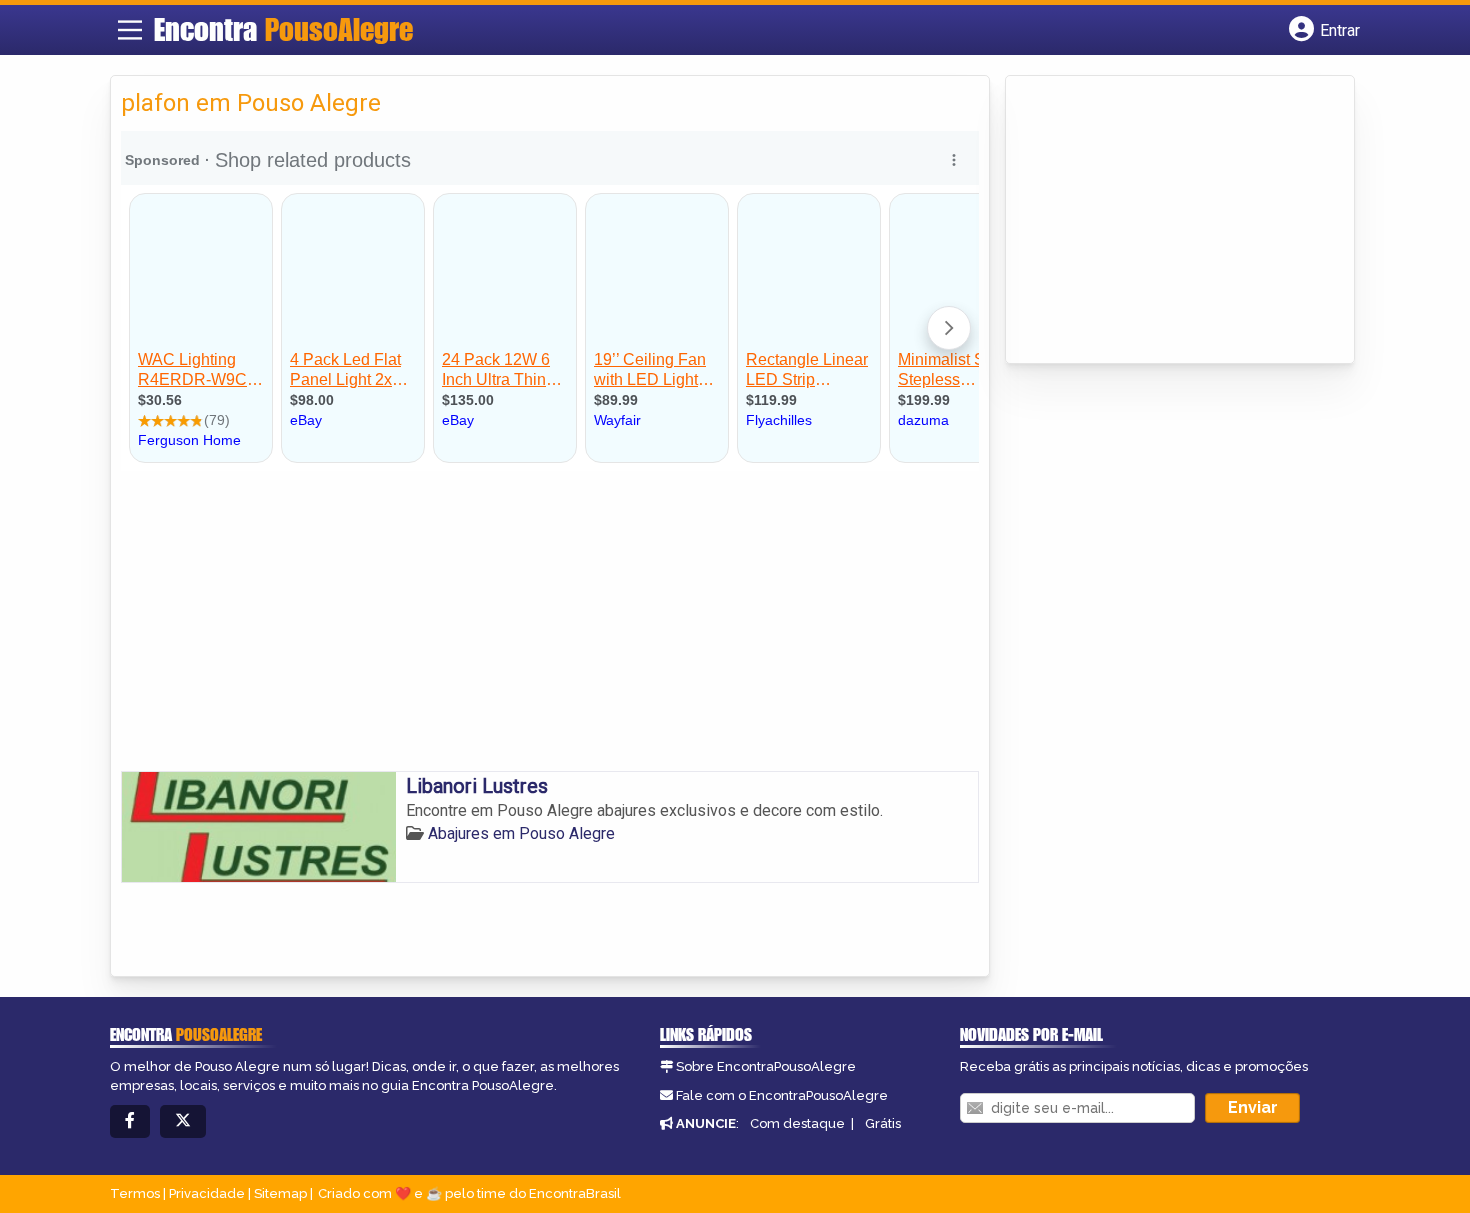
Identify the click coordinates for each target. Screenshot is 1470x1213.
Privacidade (207, 1193)
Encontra (283, 29)
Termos (135, 1193)
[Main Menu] (130, 30)
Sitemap (280, 1193)
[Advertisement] (550, 621)
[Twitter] (183, 1121)
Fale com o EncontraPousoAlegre (782, 1095)
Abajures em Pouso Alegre (521, 833)
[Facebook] (130, 1121)
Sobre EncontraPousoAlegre (766, 1066)
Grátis (883, 1123)
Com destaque (797, 1123)
